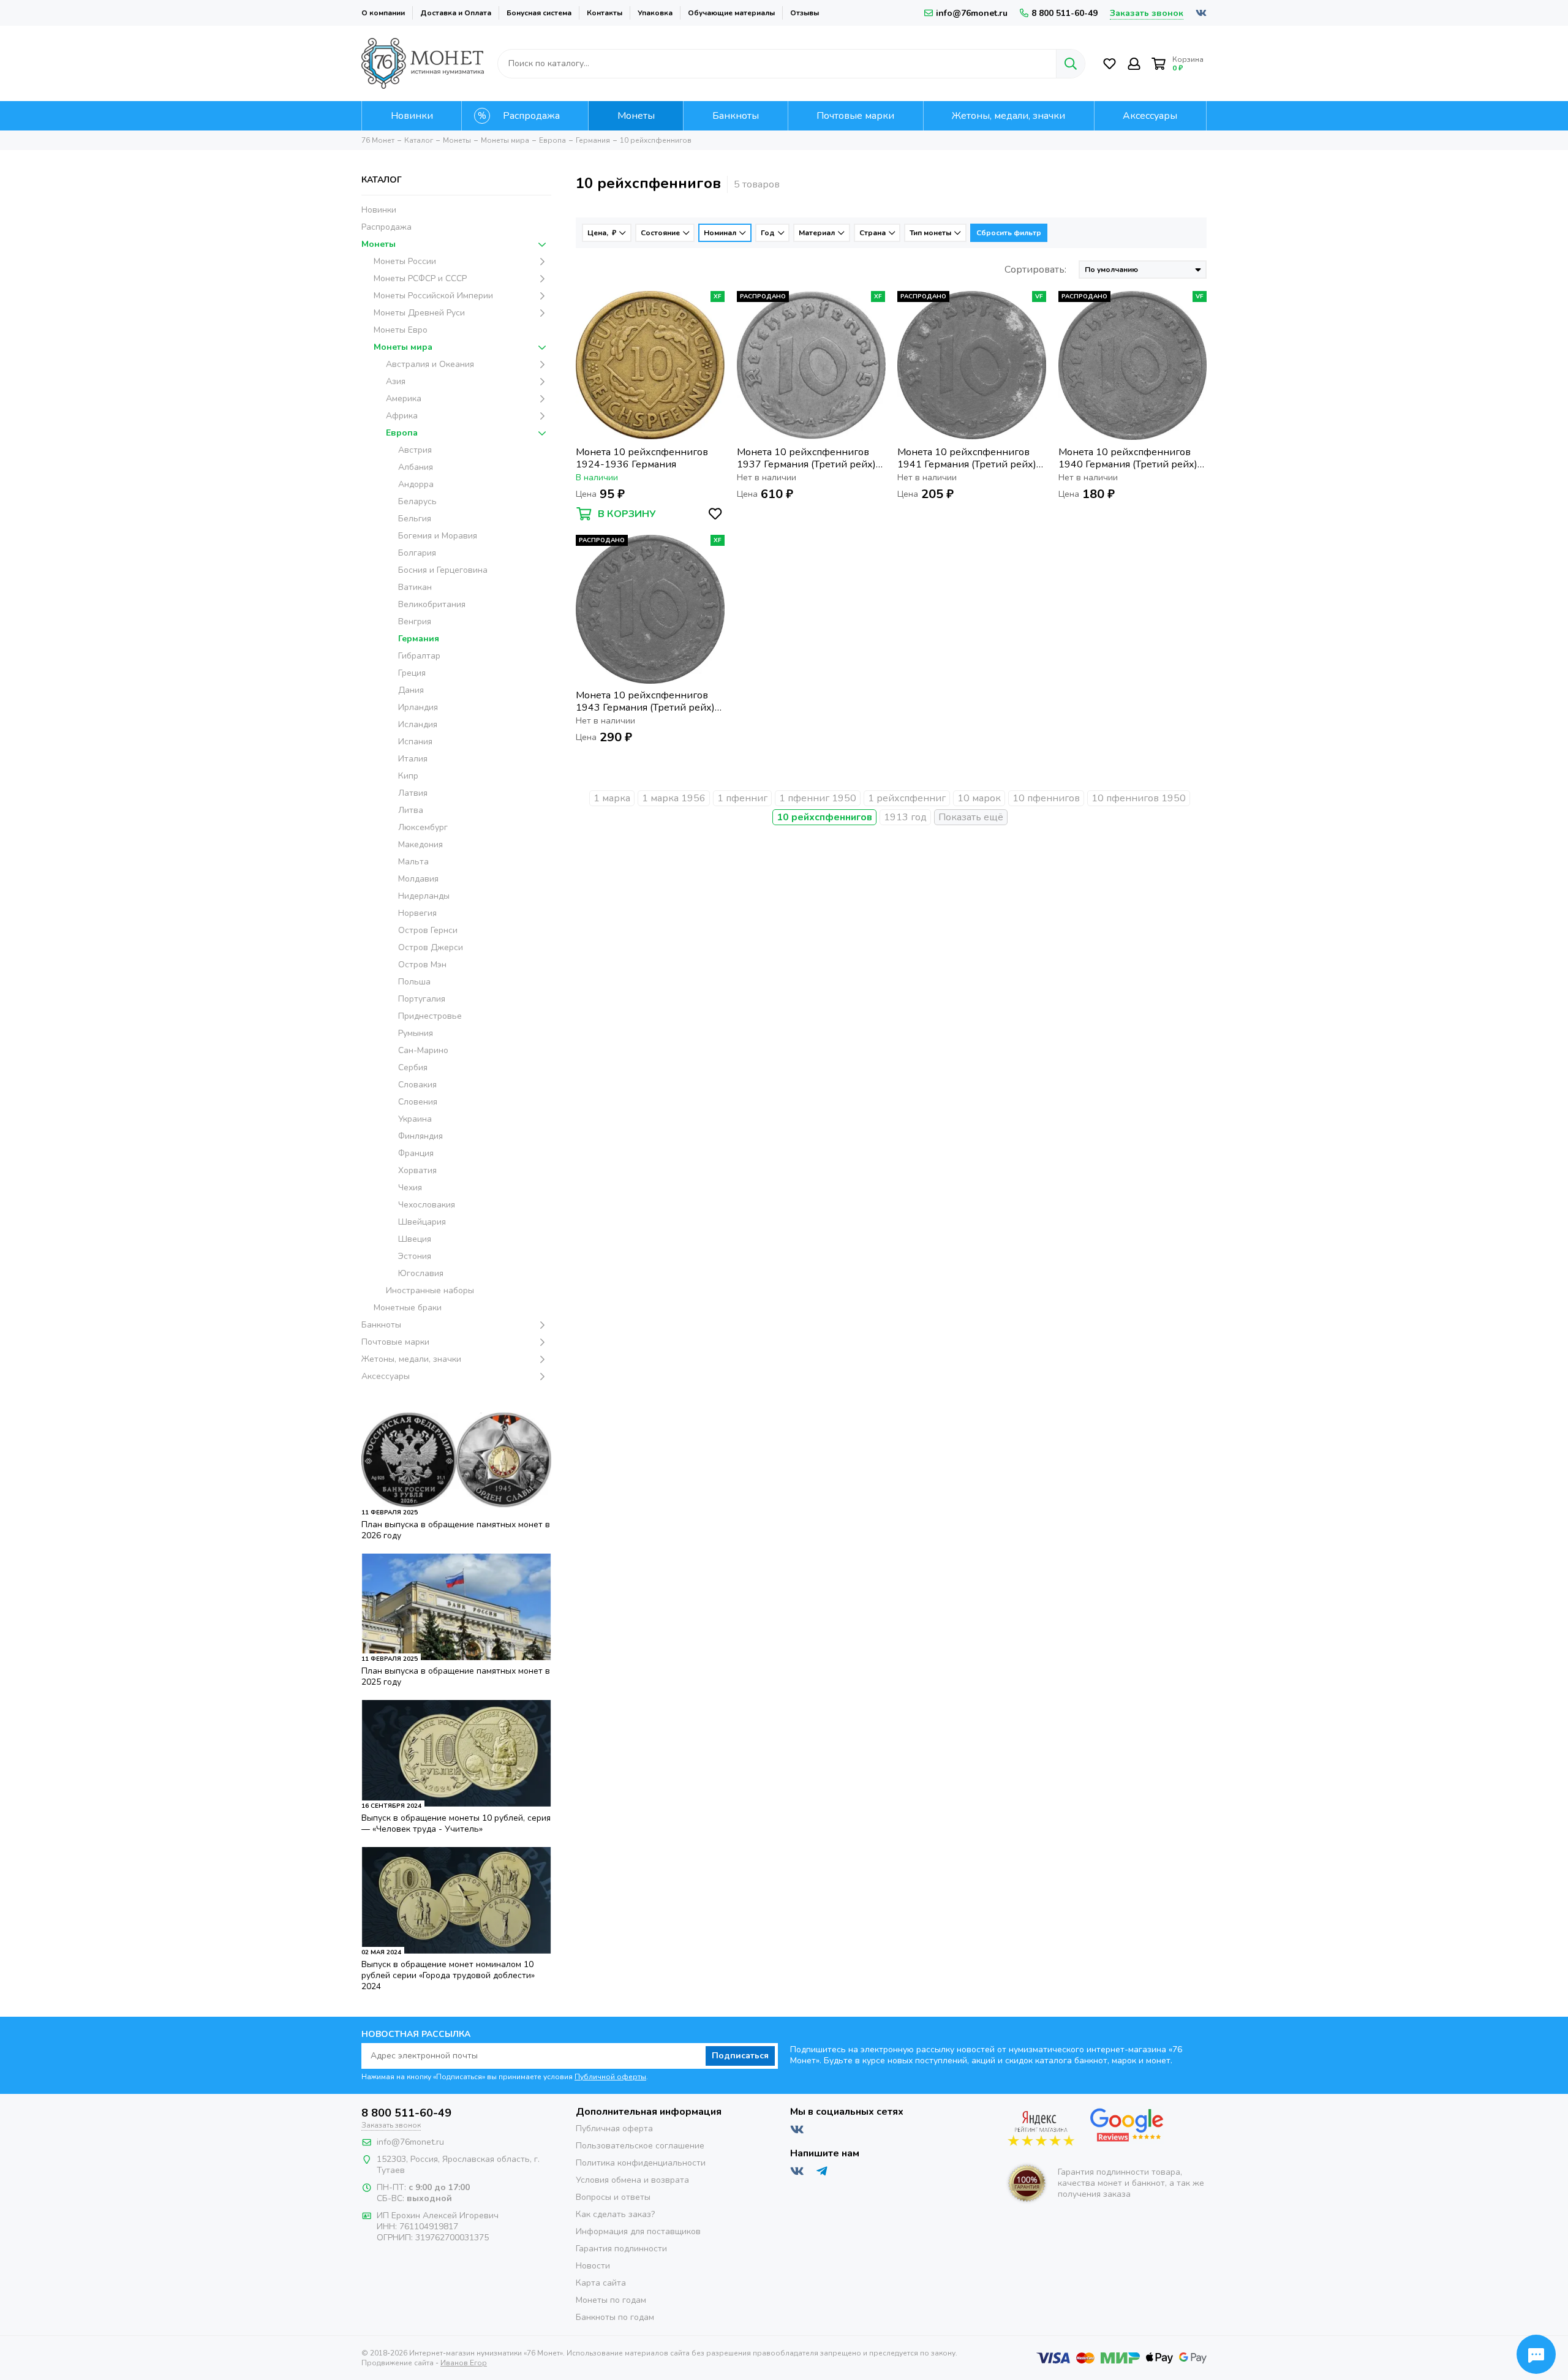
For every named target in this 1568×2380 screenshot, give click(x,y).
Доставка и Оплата (456, 13)
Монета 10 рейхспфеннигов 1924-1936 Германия (642, 458)
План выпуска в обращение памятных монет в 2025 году (456, 1676)
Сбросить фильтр (1009, 233)
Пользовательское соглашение (640, 2146)
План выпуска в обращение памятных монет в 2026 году (456, 1530)
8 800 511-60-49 (1065, 13)
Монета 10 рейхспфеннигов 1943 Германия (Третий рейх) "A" (645, 701)
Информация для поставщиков (638, 2231)
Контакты (605, 13)
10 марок (979, 798)
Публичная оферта (614, 2129)
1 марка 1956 (674, 798)
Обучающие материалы (731, 13)
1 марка (612, 798)
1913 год (905, 817)
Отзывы (805, 13)
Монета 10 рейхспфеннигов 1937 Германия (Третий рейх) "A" (806, 458)
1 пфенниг (742, 798)
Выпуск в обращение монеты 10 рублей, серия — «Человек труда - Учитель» (456, 1823)
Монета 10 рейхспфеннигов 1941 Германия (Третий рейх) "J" (967, 458)
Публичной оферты (610, 2077)
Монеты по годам (611, 2300)
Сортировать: (1035, 270)
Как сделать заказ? (615, 2214)
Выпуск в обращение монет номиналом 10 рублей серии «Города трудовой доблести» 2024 (448, 1975)
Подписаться (740, 2056)
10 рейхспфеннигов (824, 817)
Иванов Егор (464, 2363)
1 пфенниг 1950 (818, 798)
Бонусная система (539, 13)
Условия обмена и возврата (632, 2180)
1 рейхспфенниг (907, 798)
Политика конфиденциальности (641, 2163)
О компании (383, 13)
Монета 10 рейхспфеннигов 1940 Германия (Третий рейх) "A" (1128, 458)
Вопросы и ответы (613, 2197)
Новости (593, 2266)
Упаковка (655, 13)
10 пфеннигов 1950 (1139, 798)
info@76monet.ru (972, 13)
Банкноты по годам (615, 2317)
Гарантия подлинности (621, 2249)
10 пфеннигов (1046, 798)
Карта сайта (601, 2283)
